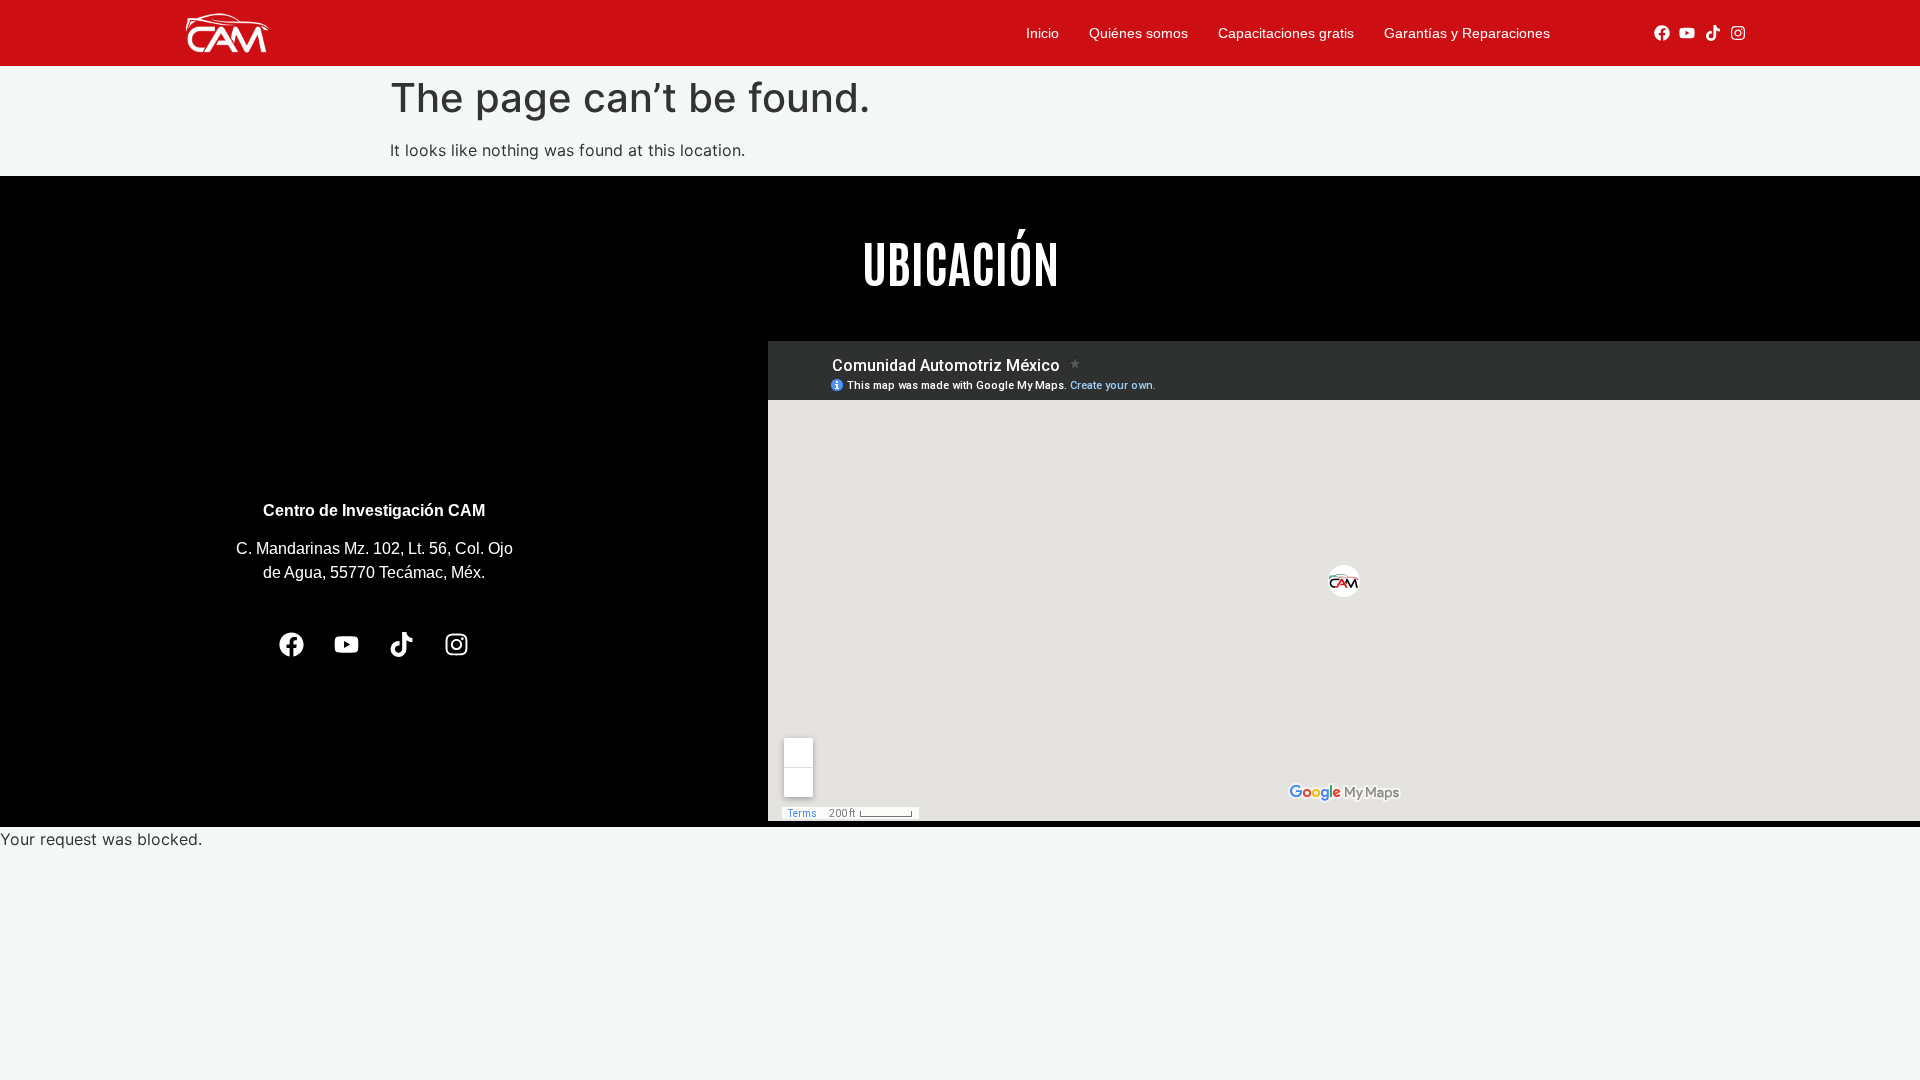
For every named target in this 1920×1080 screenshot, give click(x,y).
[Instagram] (1739, 33)
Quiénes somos (1138, 33)
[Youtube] (1687, 33)
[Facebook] (1662, 33)
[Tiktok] (1713, 33)
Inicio (1042, 33)
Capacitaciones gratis (1286, 33)
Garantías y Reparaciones (1467, 33)
